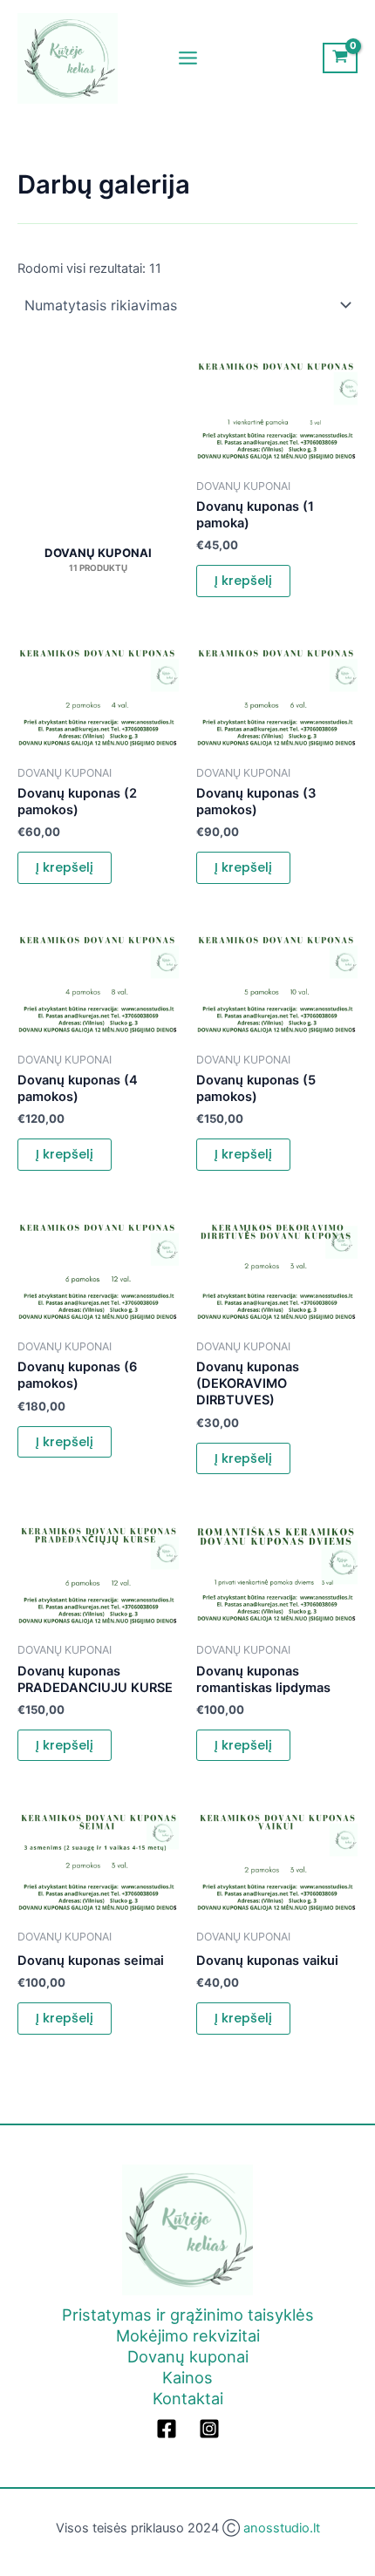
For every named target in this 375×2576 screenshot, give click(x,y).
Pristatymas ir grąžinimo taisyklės (188, 2314)
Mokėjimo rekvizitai (188, 2335)
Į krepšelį (243, 581)
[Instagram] (209, 2429)
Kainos (187, 2377)
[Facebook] (167, 2429)
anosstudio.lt (282, 2528)
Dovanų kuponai (188, 2356)
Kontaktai (188, 2398)
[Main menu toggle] (187, 58)
